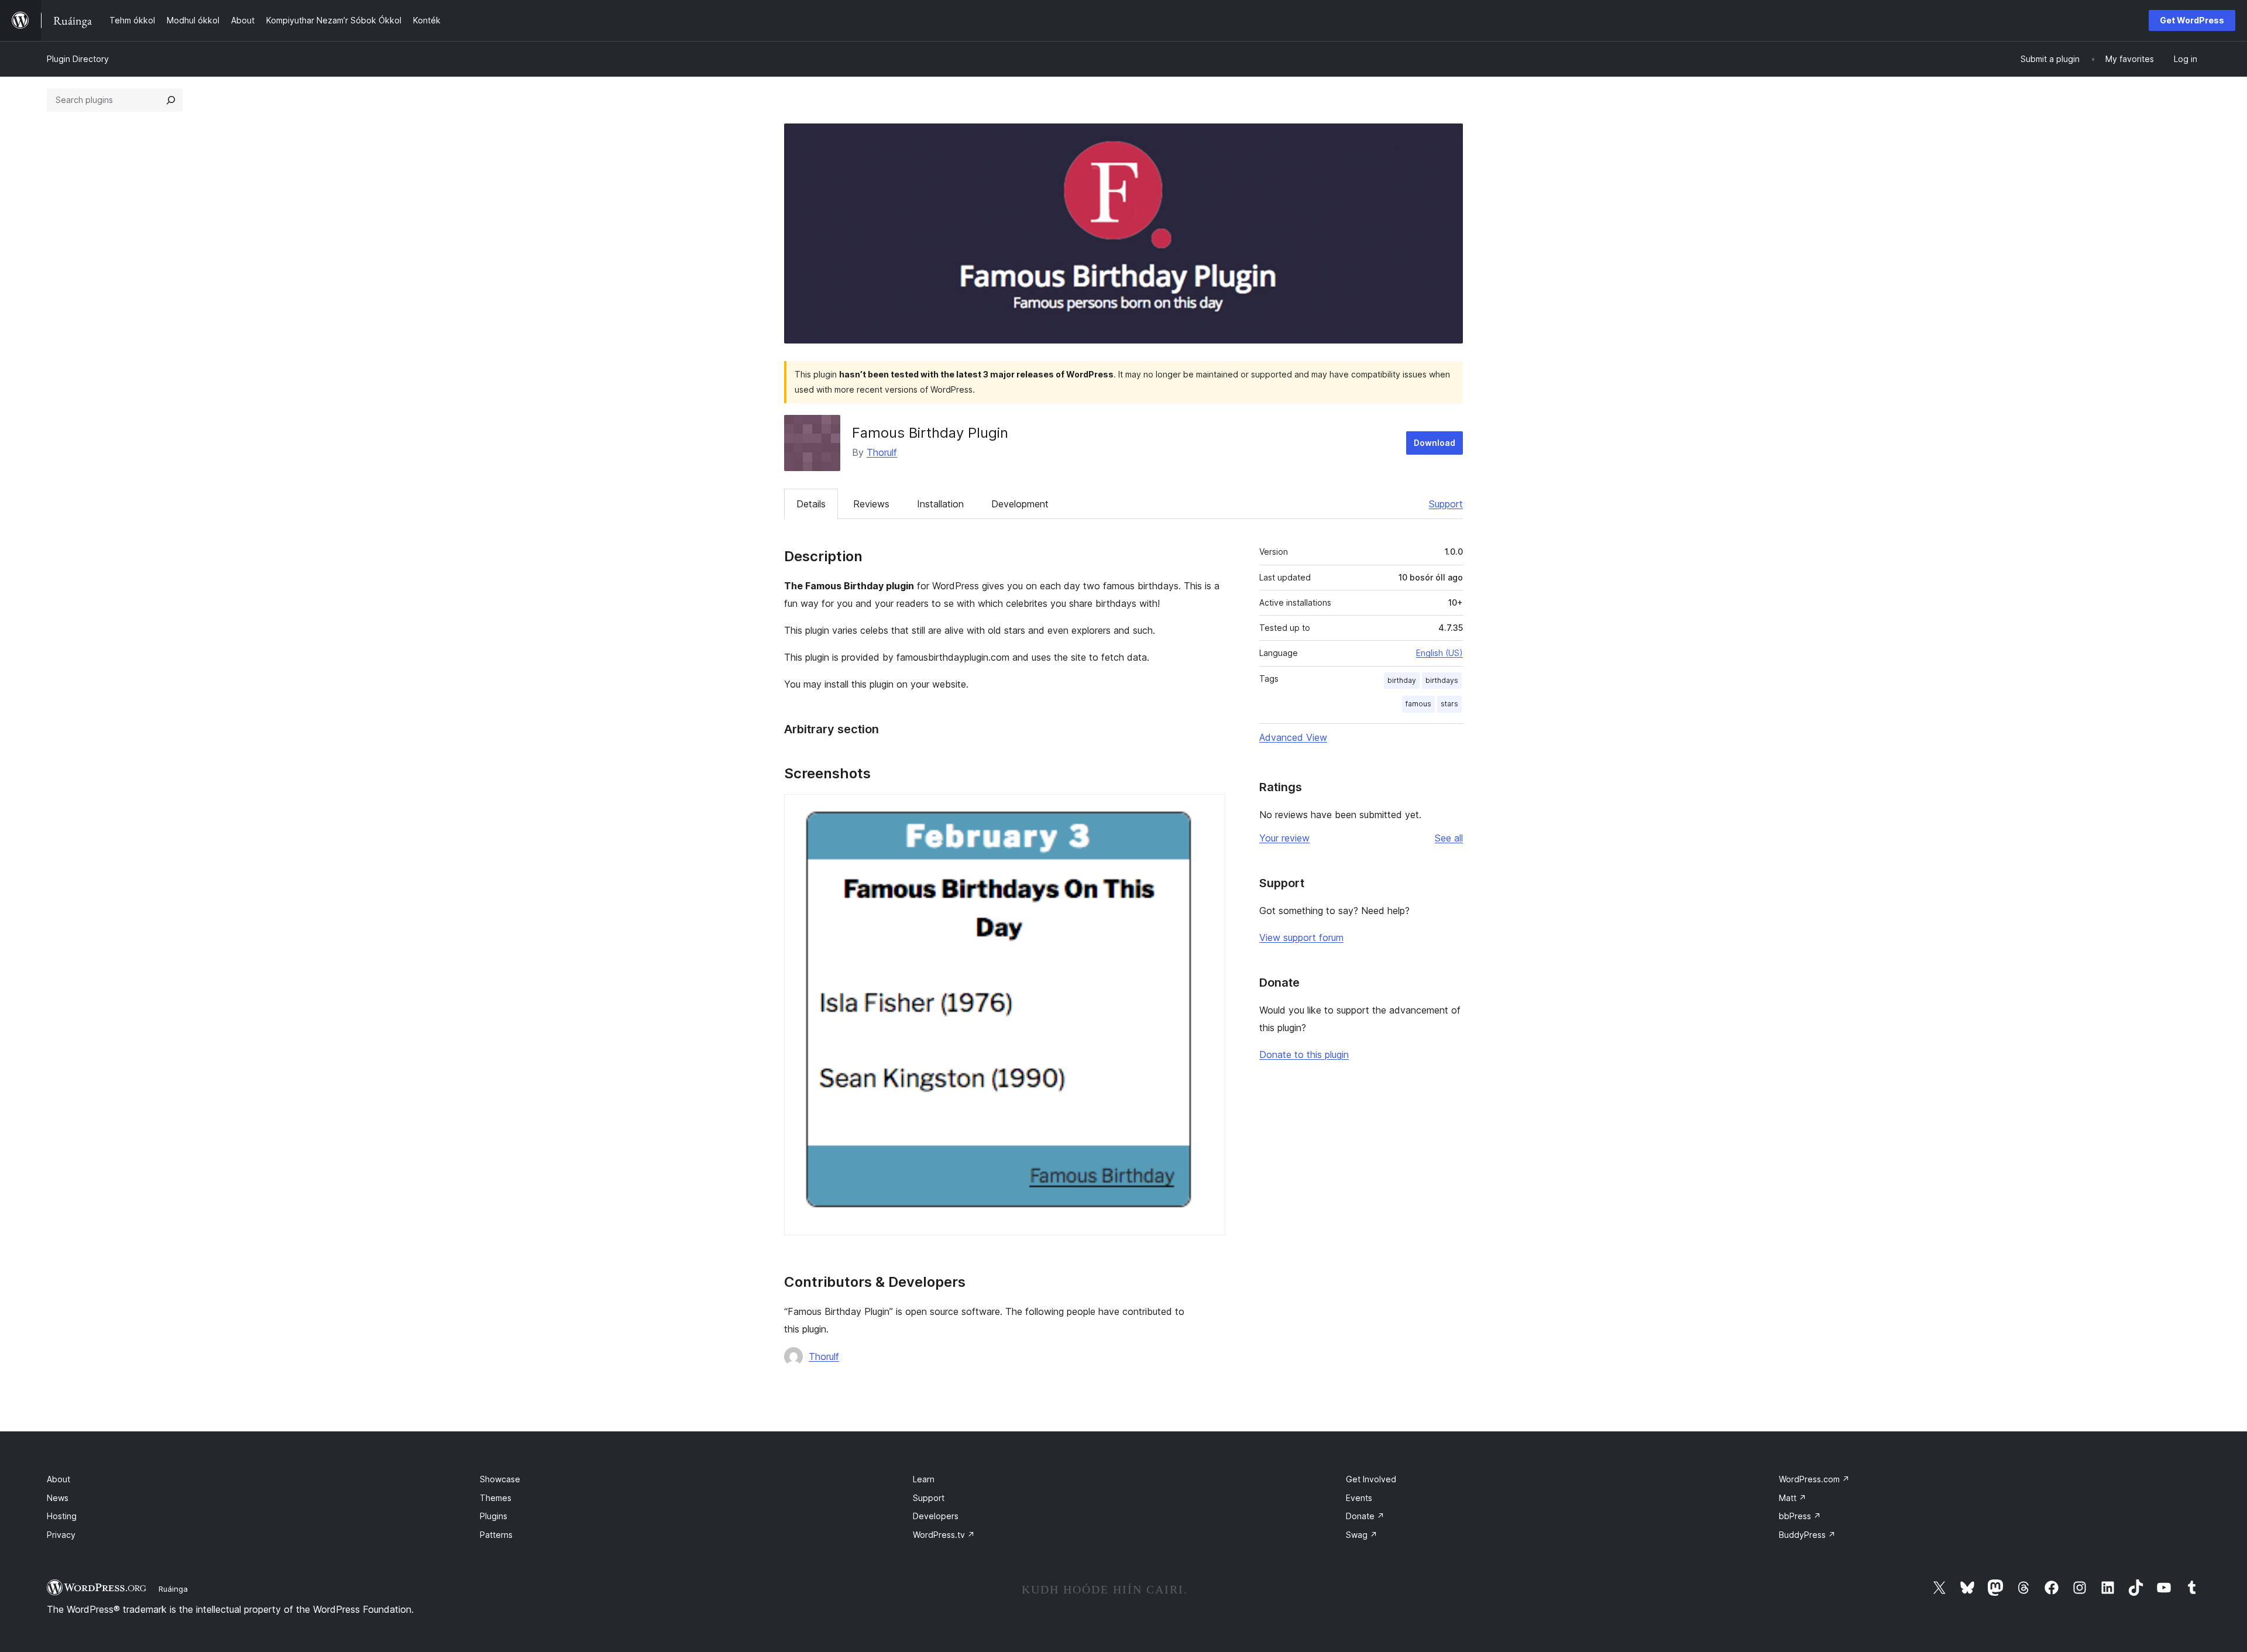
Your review (1284, 838)
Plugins (494, 1516)
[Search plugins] (171, 100)
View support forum (1301, 937)
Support (1446, 504)
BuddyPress (1807, 1535)
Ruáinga (173, 1589)
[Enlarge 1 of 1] (1210, 810)
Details (811, 504)
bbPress (1800, 1516)
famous (1418, 704)
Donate (1365, 1516)
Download (1435, 443)
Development (1020, 504)
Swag (1362, 1535)
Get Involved (1371, 1479)
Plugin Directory (78, 59)
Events (1359, 1498)
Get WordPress (2192, 20)
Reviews (871, 504)
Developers (936, 1516)
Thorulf (882, 452)
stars (1449, 704)
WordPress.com (1814, 1479)
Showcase (500, 1479)
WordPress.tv (944, 1535)
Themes (496, 1498)
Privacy (61, 1535)
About (59, 1479)
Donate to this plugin (1304, 1055)
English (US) (1439, 653)
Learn (924, 1479)
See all (1449, 838)
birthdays (1442, 680)
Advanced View (1293, 737)
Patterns (496, 1535)
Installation (940, 504)
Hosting (62, 1516)
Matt (1793, 1498)
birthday (1402, 680)
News (58, 1498)
